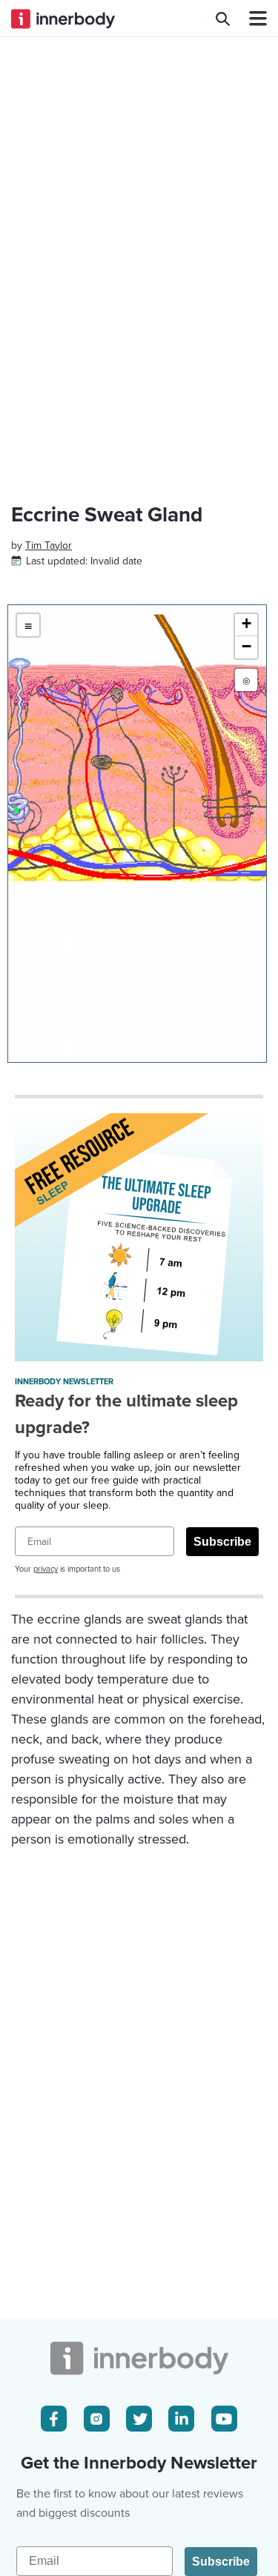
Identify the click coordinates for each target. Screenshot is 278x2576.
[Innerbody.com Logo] (63, 19)
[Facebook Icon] (54, 2419)
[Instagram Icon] (97, 2419)
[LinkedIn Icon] (181, 2419)
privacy (46, 1569)
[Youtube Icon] (224, 2419)
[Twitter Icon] (139, 2419)
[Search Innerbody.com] (223, 19)
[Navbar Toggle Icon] (252, 19)
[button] (246, 625)
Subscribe (222, 1542)
